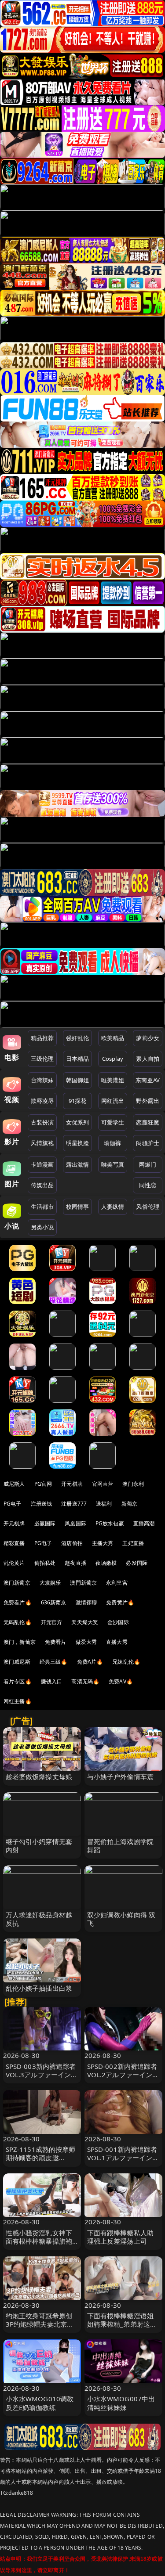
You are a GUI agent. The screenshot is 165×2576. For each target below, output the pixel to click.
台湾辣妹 (42, 1080)
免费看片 (56, 1642)
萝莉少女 (148, 1038)
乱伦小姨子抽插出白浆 (39, 1988)
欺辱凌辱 (42, 1101)
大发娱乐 (50, 1583)
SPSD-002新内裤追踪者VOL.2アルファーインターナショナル (123, 2075)
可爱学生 (113, 1122)
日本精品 (78, 1059)
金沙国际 (118, 1622)
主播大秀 (103, 1543)
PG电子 (13, 1504)
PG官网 (43, 1484)
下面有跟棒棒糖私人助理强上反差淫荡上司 (121, 2237)
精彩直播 (14, 1543)
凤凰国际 (75, 1523)
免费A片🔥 (90, 1662)
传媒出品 (42, 1185)
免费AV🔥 (121, 1681)
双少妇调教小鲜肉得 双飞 (121, 1919)
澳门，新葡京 (20, 1642)
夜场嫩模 (106, 1563)
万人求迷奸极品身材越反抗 (39, 1919)
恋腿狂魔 (148, 1122)
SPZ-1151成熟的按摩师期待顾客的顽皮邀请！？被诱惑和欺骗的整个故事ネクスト (41, 2162)
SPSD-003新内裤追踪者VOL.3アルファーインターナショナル (42, 2075)
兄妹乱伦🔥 (126, 1662)
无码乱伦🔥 (18, 1622)
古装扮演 (42, 1122)
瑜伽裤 (112, 1143)
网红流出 (113, 1101)
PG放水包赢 (110, 1523)
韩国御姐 (78, 1080)
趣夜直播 (75, 1563)
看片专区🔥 (18, 1681)
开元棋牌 (72, 1484)
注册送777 (74, 1504)
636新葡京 (54, 1602)
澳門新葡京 (83, 1583)
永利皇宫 (117, 1583)
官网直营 (103, 1484)
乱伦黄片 (14, 1563)
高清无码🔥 (85, 1681)
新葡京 (129, 1504)
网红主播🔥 (18, 1701)
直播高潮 (144, 1523)
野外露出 (148, 1101)
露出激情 (78, 1164)
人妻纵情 (113, 1207)
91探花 (78, 1101)
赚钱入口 (52, 1681)
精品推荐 (42, 1038)
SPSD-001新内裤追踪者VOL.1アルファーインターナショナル (123, 2158)
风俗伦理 (148, 1207)
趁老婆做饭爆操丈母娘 (39, 1776)
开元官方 (52, 1622)
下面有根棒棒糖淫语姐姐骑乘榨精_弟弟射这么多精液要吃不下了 (122, 2324)
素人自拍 (148, 1059)
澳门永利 (133, 1484)
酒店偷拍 (72, 1543)
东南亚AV (148, 1080)
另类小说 (42, 1227)
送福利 (104, 1504)
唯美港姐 (113, 1080)
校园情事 (78, 1207)
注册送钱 (42, 1504)
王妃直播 (133, 1543)
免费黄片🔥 (120, 1602)
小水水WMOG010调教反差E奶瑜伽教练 (40, 2403)
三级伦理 (42, 1059)
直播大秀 (117, 1642)
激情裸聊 (86, 1602)
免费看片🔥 (18, 1602)
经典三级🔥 (54, 1662)
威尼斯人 (14, 1484)
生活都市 (42, 1207)
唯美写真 (113, 1164)
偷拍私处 (45, 1563)
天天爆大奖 (85, 1622)
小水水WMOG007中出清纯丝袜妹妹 (121, 2403)
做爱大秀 (86, 1642)
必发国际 (137, 1563)
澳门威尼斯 (17, 1662)
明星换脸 (78, 1143)
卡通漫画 (42, 1164)
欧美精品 (113, 1038)
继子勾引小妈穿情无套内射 (39, 1846)
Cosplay (113, 1059)
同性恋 (148, 1185)
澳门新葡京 (17, 1583)
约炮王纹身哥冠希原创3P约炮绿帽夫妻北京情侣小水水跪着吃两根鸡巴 (40, 2328)
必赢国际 (45, 1523)
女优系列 (78, 1122)
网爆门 (148, 1164)
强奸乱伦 (78, 1038)
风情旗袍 (42, 1143)
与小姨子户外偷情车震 (121, 1776)
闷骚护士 (148, 1143)
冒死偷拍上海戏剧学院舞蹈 (121, 1846)
